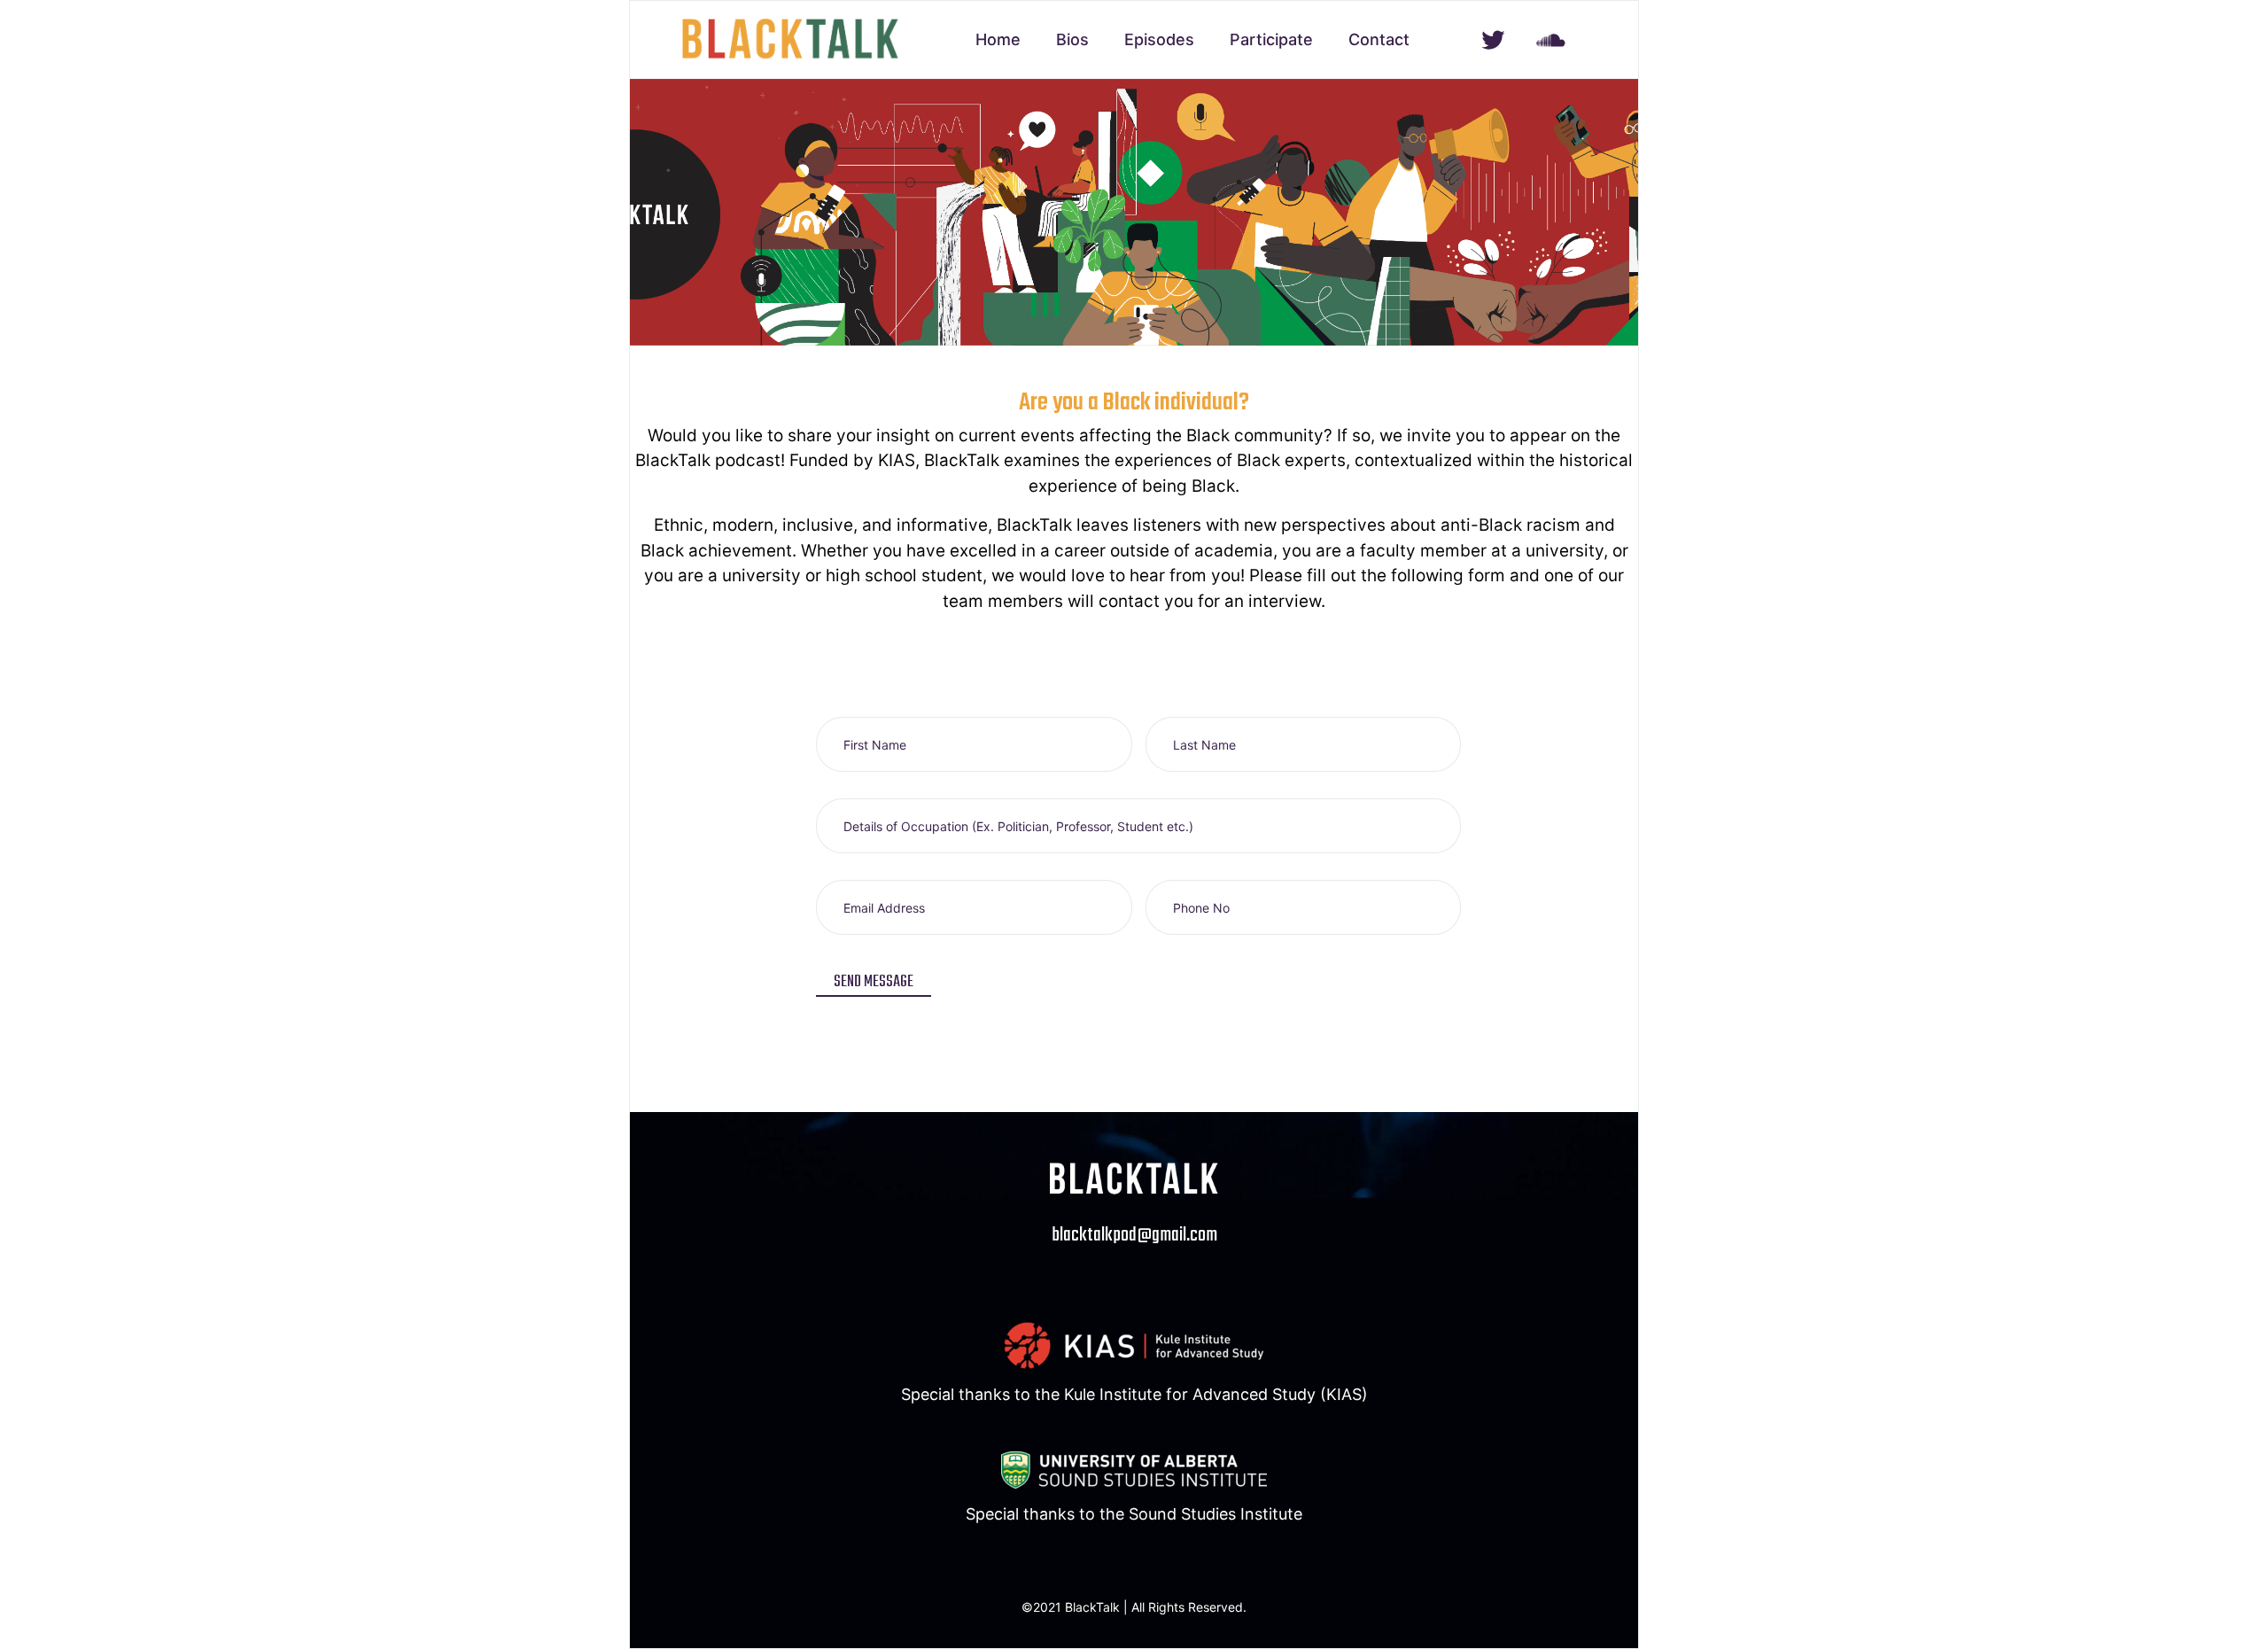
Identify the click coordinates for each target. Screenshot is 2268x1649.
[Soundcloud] (1551, 40)
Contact (1379, 39)
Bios (1072, 39)
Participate (1271, 39)
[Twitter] (1493, 40)
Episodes (1159, 39)
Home (998, 39)
